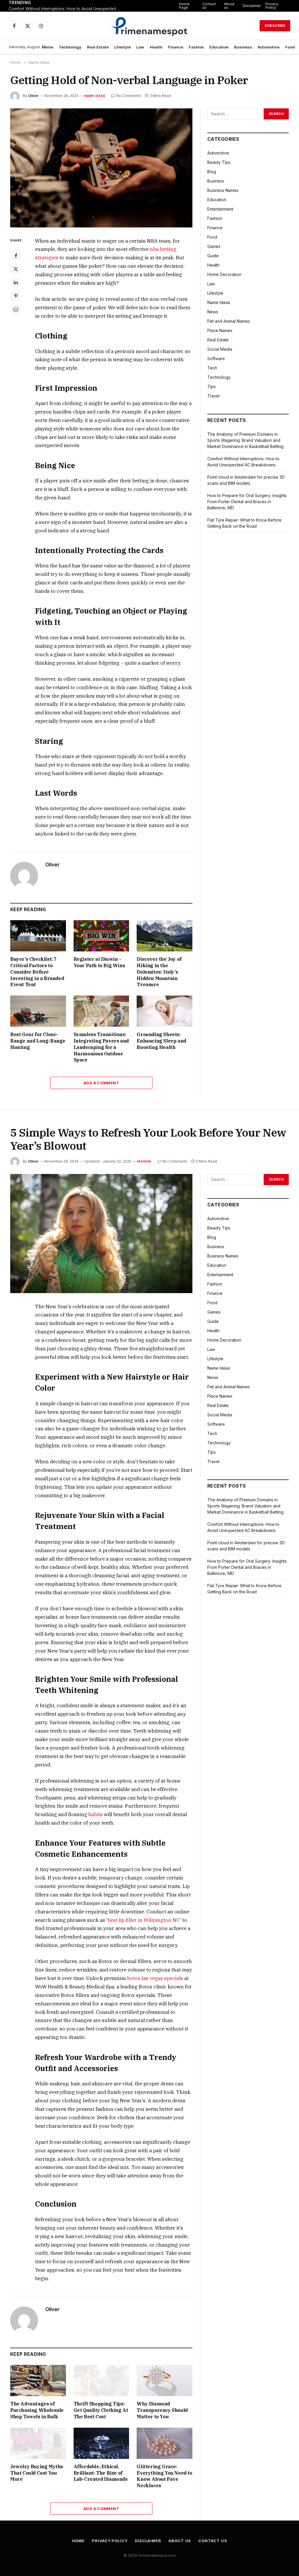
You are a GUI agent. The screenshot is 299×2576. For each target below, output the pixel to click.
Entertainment (220, 209)
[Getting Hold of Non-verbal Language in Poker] (101, 168)
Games (214, 246)
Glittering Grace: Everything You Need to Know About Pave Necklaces (164, 2476)
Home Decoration (224, 274)
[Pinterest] (16, 296)
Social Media (220, 349)
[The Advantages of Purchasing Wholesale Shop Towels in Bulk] (38, 2380)
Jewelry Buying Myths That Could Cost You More (37, 2473)
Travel (213, 396)
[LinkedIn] (16, 282)
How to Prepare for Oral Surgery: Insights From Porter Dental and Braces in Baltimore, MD (247, 502)
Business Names (223, 190)
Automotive (268, 47)
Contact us (209, 6)
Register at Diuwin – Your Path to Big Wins (99, 962)
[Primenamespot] (150, 26)
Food (290, 47)
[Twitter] (16, 269)
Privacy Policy (272, 6)
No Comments (129, 96)
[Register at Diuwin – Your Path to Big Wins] (101, 936)
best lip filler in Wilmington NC (144, 1920)
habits (95, 1814)
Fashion (196, 47)
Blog (212, 172)
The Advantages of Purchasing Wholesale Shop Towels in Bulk (37, 2410)
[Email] (16, 309)
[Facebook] (16, 256)
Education (219, 47)
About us (229, 6)
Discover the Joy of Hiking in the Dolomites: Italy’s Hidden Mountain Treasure (159, 972)
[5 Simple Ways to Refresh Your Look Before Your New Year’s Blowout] (101, 1234)
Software (216, 358)
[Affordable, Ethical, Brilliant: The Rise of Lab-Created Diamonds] (101, 2443)
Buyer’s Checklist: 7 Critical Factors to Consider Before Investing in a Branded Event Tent (37, 972)
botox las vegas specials (155, 1978)
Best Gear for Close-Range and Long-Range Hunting (38, 1041)
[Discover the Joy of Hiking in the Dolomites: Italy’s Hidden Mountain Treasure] (165, 936)
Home (48, 47)
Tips (212, 387)
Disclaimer (252, 6)
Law (140, 47)
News (213, 312)
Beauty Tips (219, 162)
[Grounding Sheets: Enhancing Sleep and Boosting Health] (165, 1011)
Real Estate (98, 47)
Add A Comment (101, 1083)
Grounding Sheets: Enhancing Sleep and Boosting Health (161, 1041)
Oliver (33, 96)
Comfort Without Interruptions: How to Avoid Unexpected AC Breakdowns (67, 9)
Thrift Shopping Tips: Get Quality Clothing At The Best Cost (101, 2410)
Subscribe (275, 26)
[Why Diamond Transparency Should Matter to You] (165, 2380)
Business (243, 47)
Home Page (184, 6)
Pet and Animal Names (229, 321)
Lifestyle (122, 47)
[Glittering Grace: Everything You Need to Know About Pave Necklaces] (165, 2443)
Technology (70, 47)
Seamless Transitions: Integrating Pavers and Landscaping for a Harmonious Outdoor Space (101, 1047)
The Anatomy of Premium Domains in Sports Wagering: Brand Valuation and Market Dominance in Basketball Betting (245, 440)
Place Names (220, 330)
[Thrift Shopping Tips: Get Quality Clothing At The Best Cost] (101, 2380)
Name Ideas (95, 96)
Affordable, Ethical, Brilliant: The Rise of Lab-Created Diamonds (101, 2473)
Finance (175, 47)
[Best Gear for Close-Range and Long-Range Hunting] (38, 1011)
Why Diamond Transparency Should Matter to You (162, 2410)
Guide (213, 256)
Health (156, 47)
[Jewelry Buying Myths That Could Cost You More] (38, 2443)
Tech (212, 368)
